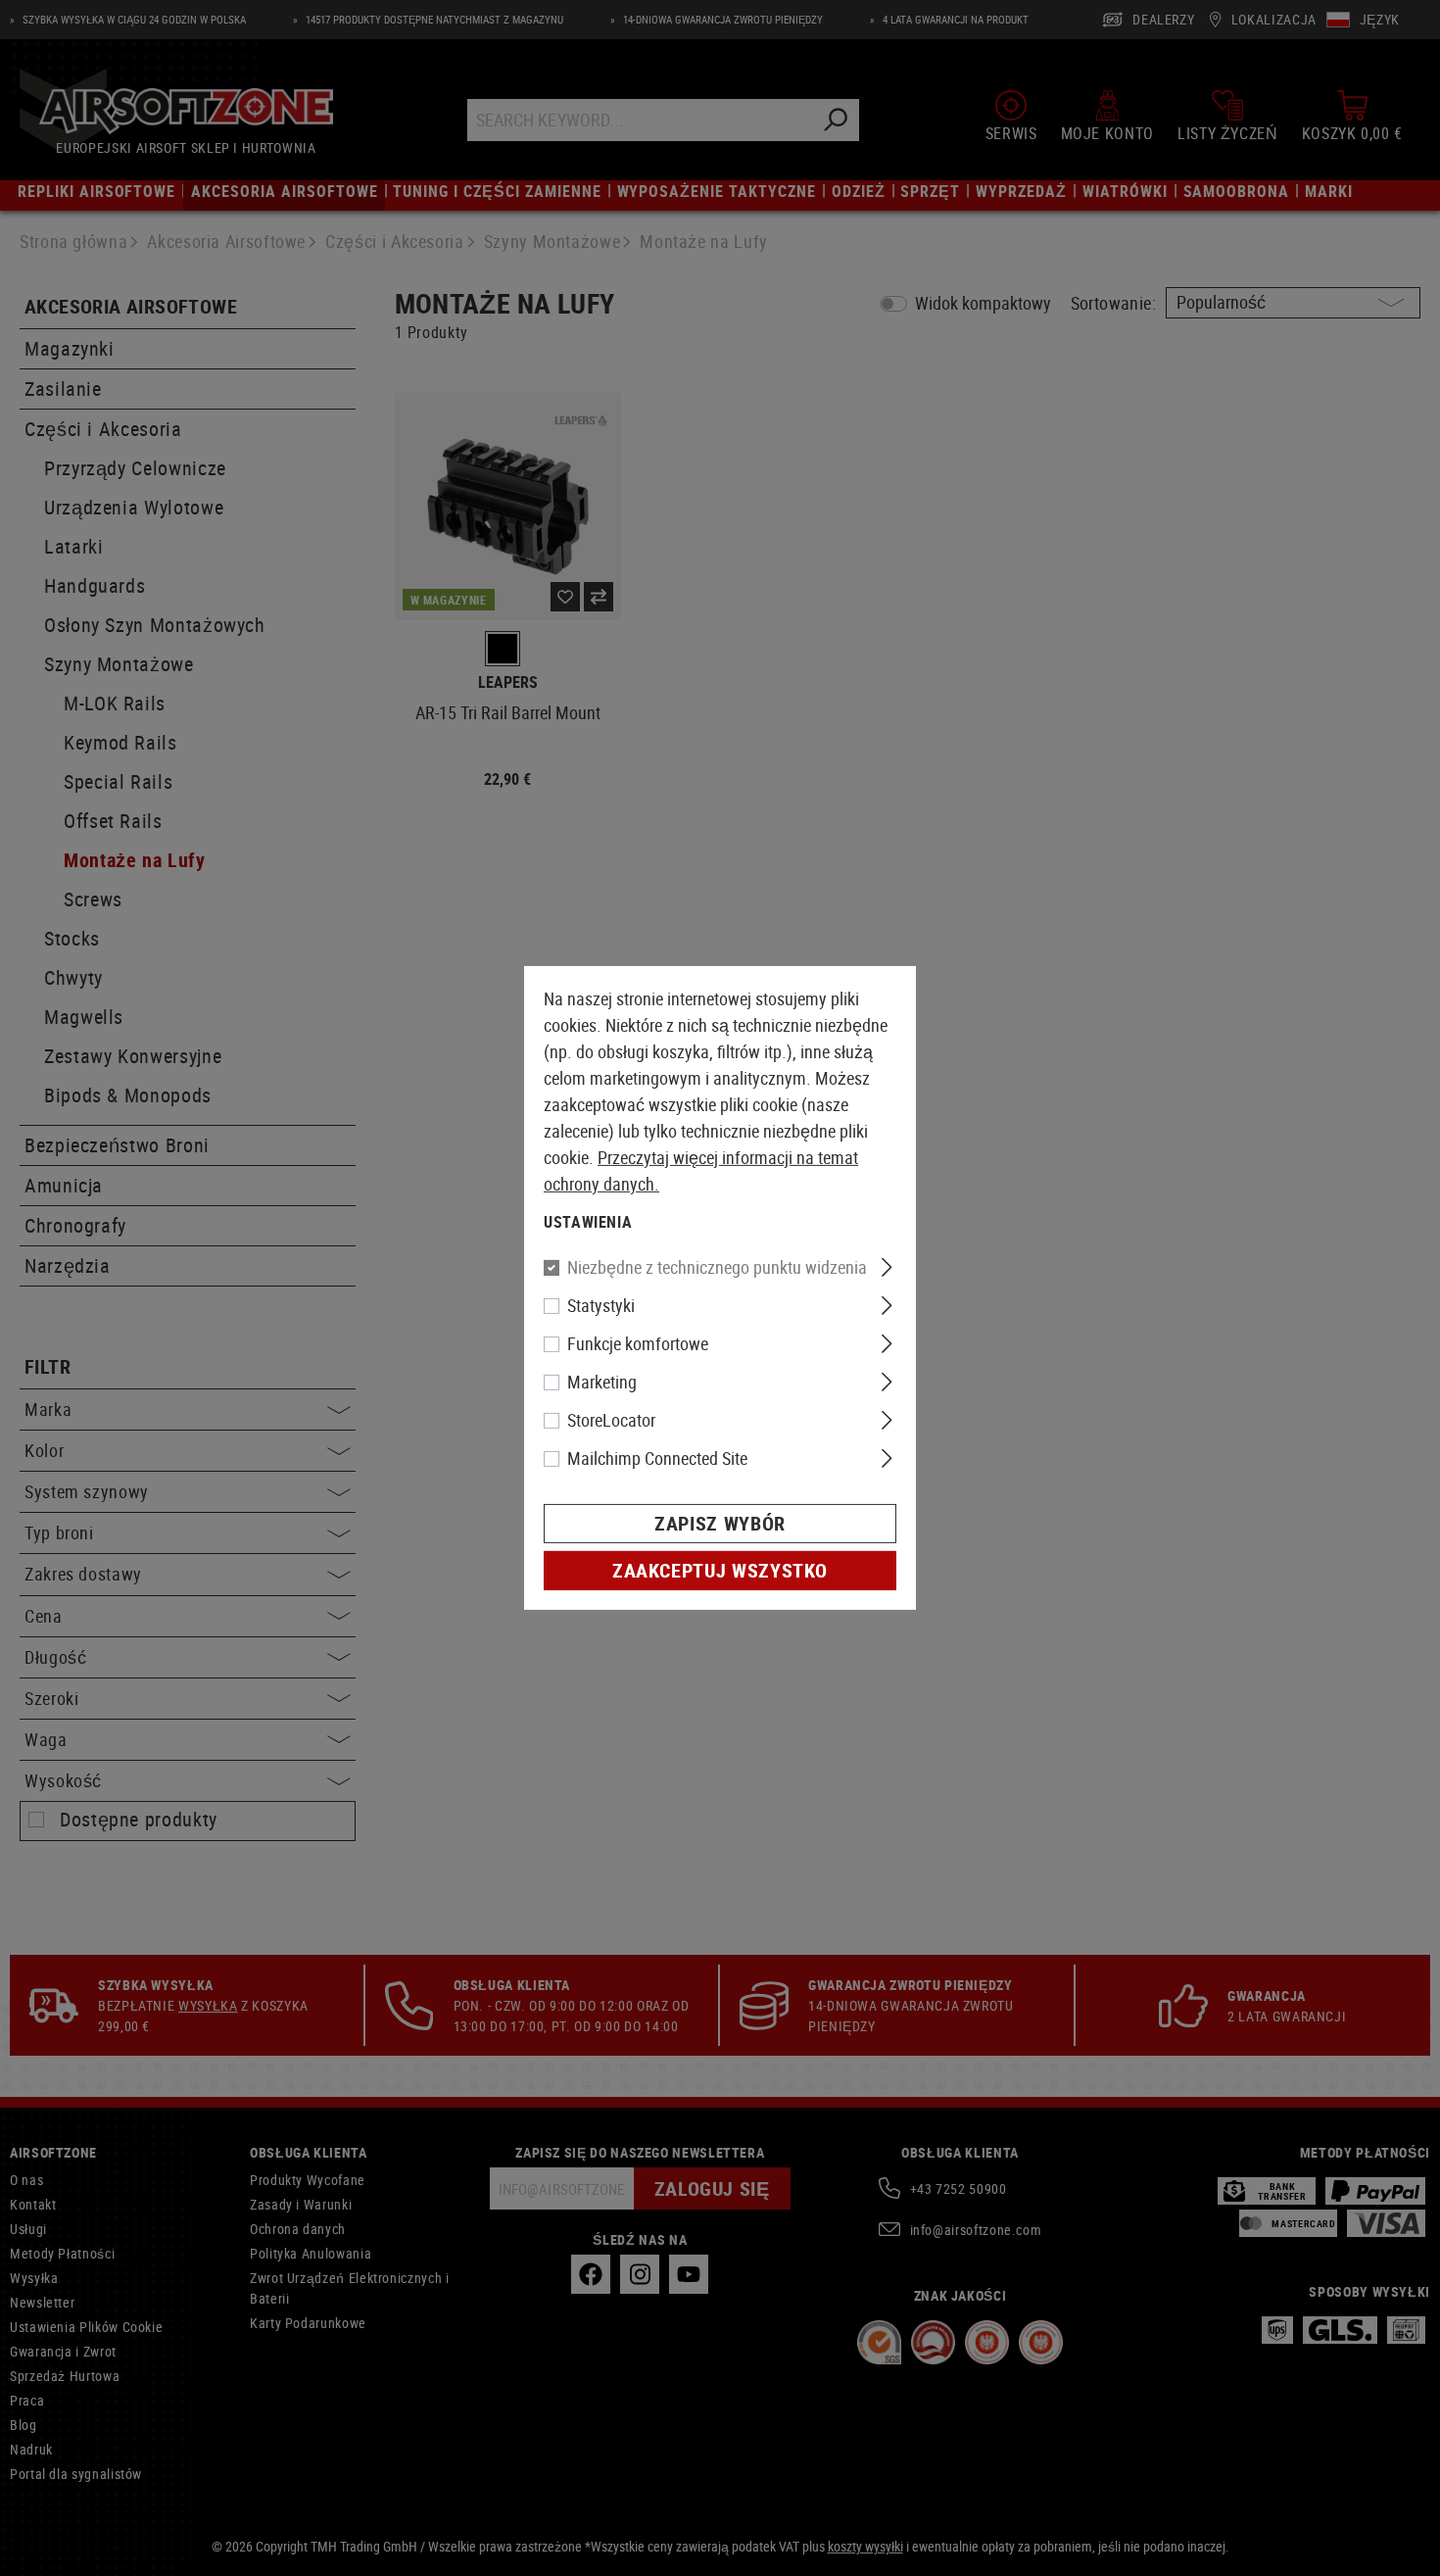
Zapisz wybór (720, 1523)
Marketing (602, 1382)
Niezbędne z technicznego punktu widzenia (717, 1267)
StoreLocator (611, 1420)
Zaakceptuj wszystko (720, 1570)
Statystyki (601, 1305)
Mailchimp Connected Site (657, 1458)
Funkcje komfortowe (638, 1343)
